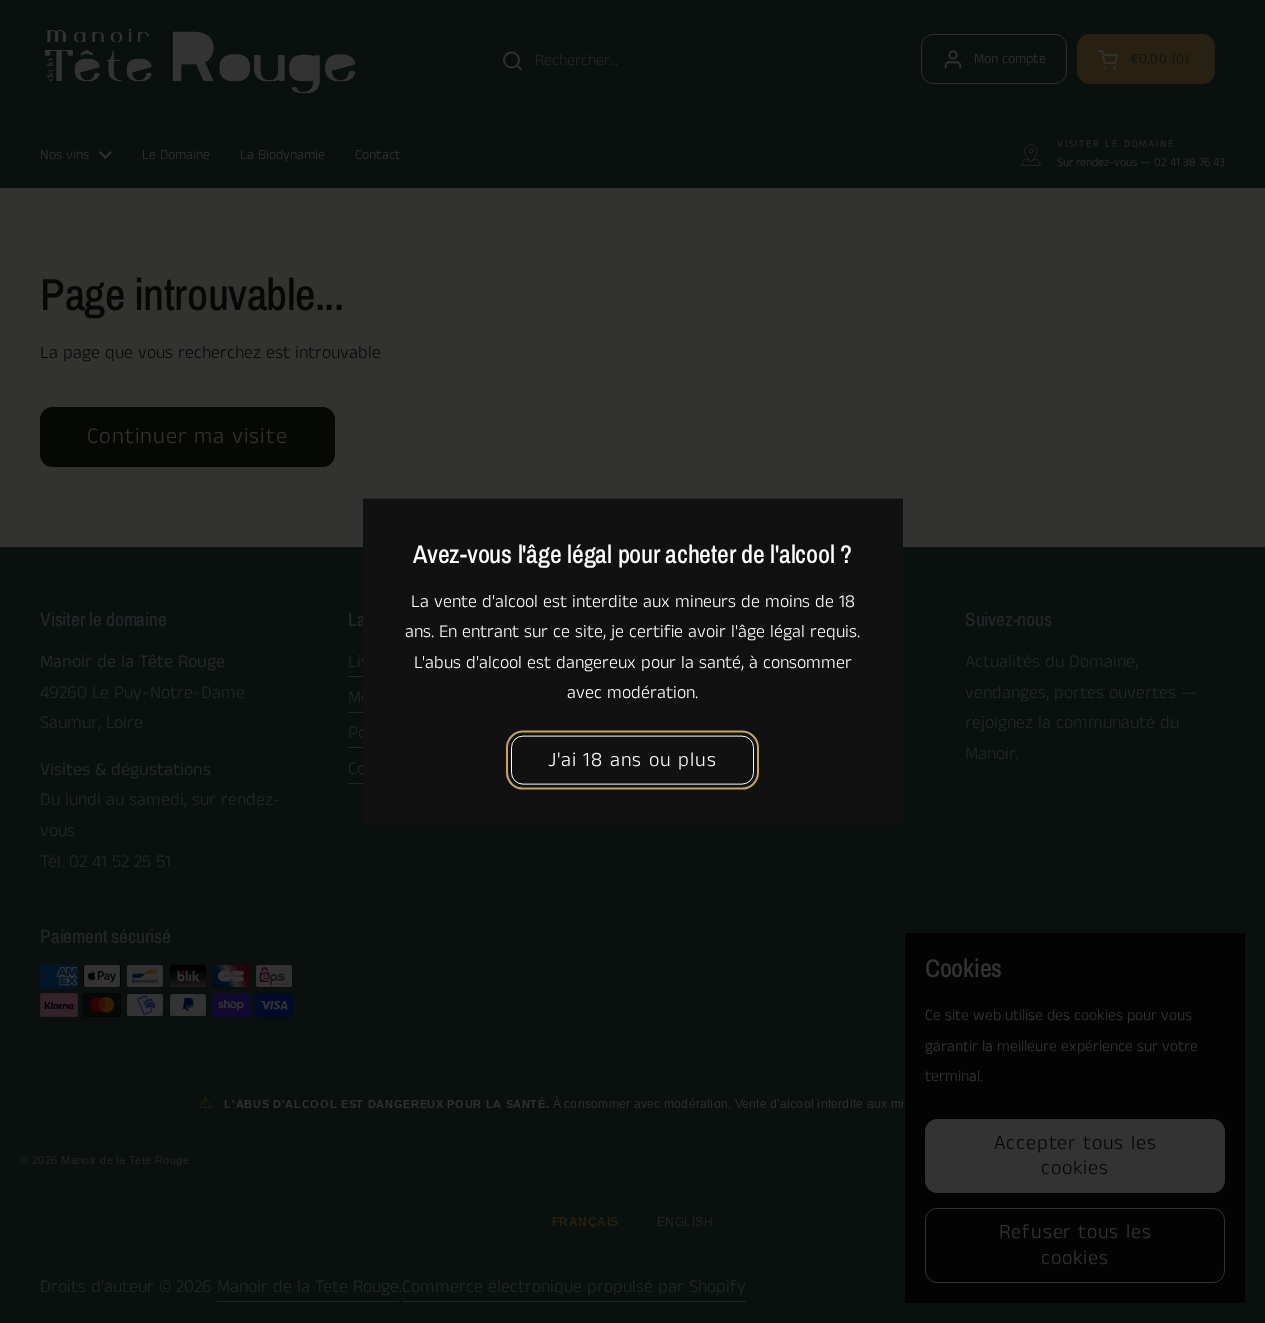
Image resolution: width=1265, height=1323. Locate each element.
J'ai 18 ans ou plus (632, 760)
